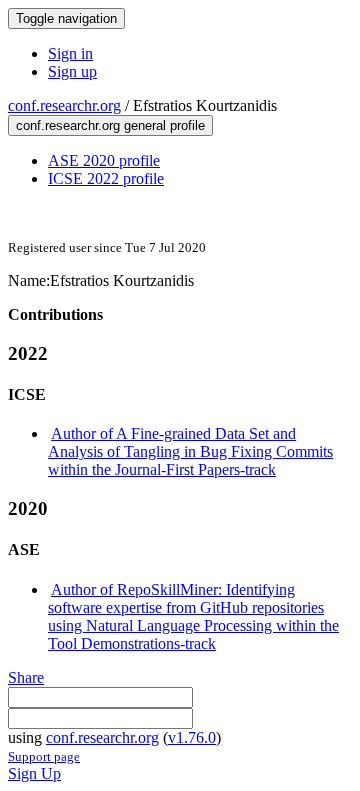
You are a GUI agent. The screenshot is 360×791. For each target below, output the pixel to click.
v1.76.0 (192, 737)
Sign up (72, 71)
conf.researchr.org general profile (110, 125)
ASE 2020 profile (104, 160)
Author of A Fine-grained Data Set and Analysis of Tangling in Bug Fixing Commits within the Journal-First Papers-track (190, 451)
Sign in (70, 53)
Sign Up (34, 773)
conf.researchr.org (64, 105)
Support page (44, 756)
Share (26, 677)
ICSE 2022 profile (106, 178)
